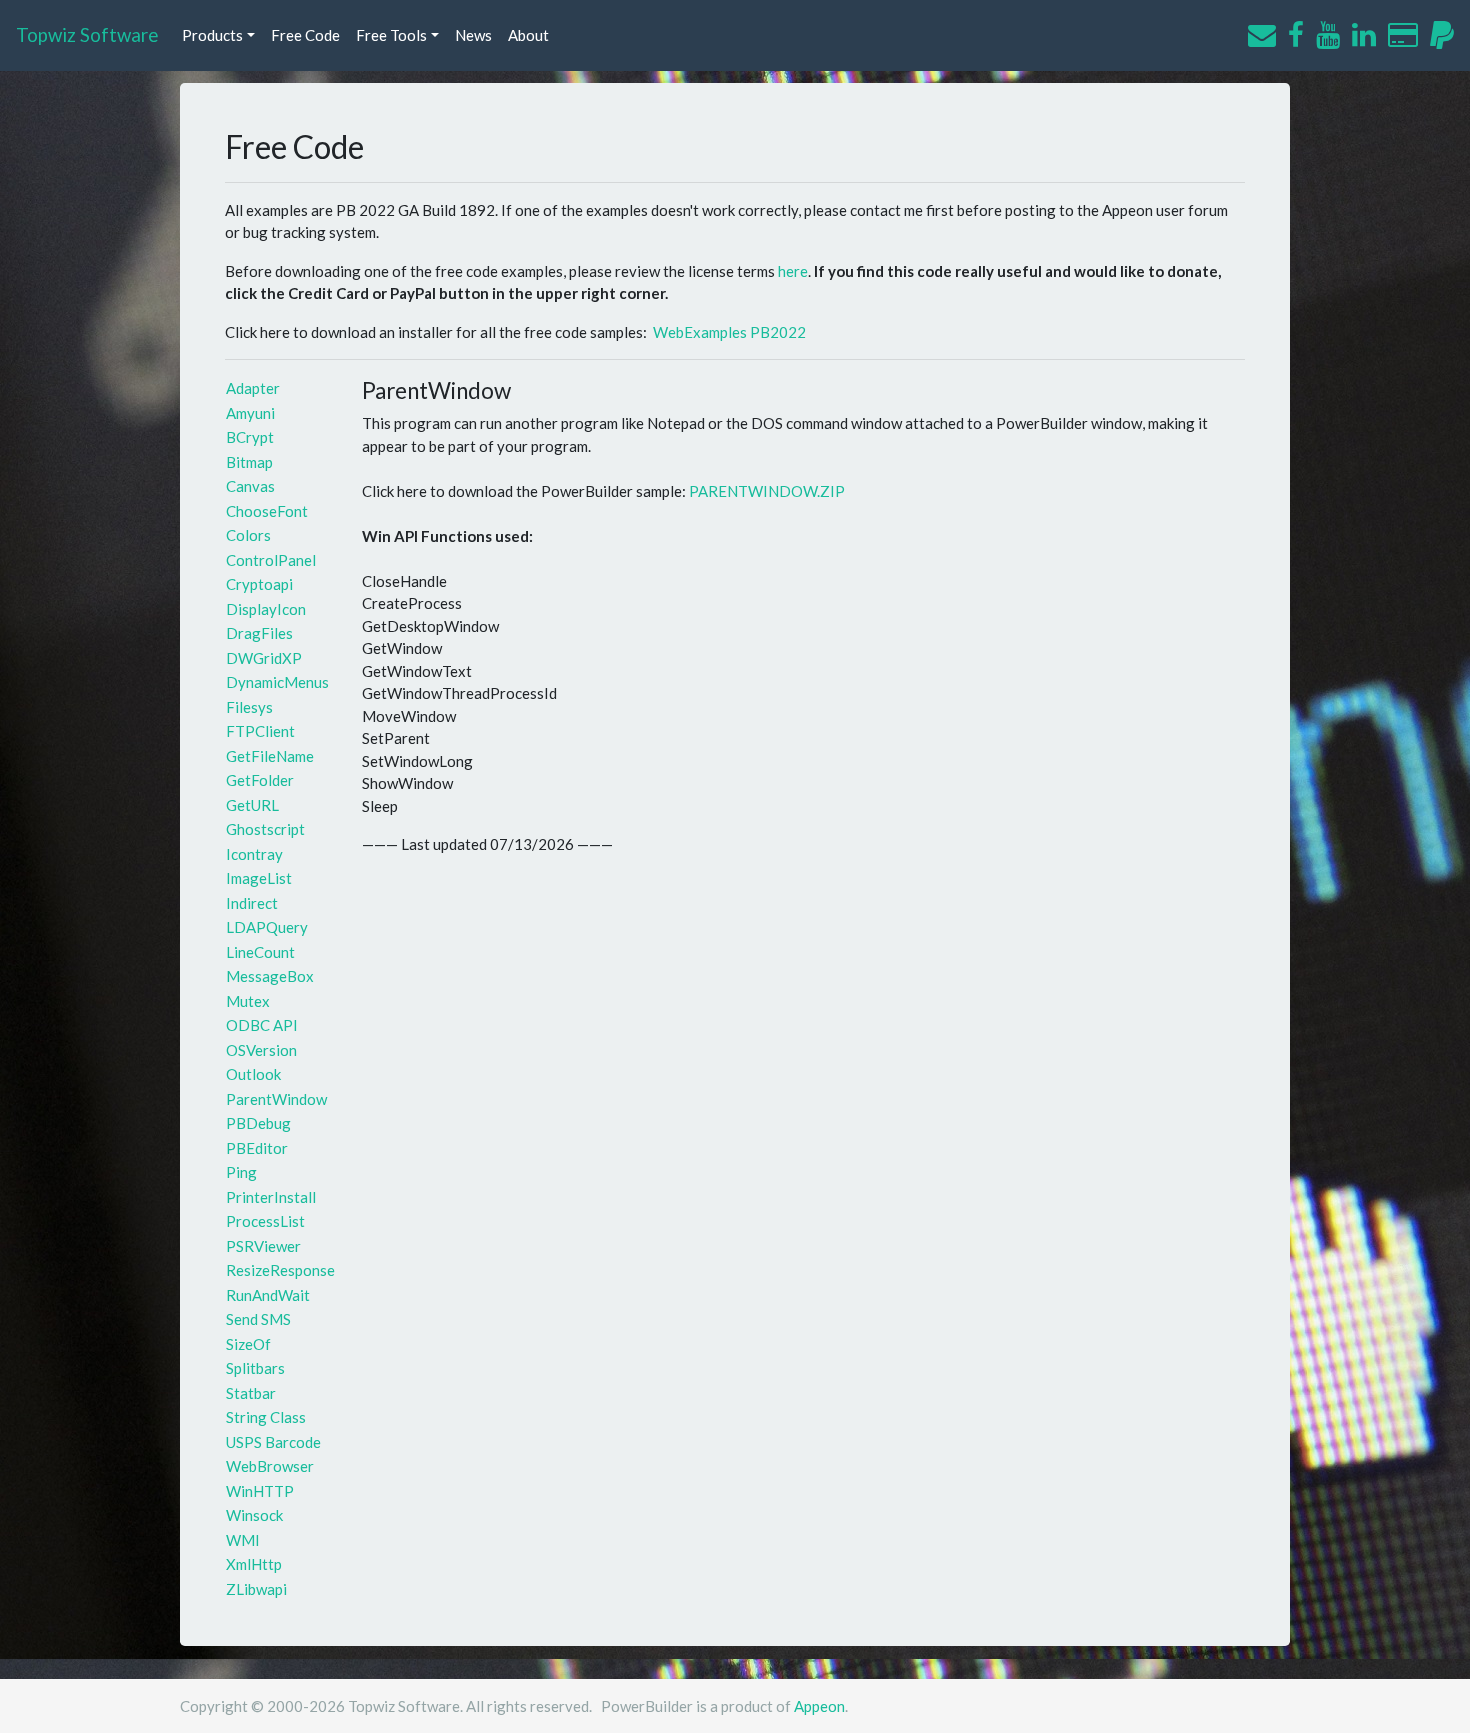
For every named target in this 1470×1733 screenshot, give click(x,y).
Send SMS (258, 1319)
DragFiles (259, 633)
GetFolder (260, 780)
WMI (243, 1540)
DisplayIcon (266, 609)
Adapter (253, 388)
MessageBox (270, 976)
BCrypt (250, 437)
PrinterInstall (271, 1197)
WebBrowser (270, 1466)
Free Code (305, 35)
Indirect (252, 903)
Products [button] (212, 35)
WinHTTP (260, 1491)
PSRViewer (263, 1246)
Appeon (819, 1706)
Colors (248, 535)
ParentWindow (276, 1099)
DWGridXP (264, 658)
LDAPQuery (267, 927)
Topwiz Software (87, 34)
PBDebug (258, 1123)
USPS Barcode (273, 1442)
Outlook (253, 1074)
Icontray (254, 854)
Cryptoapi (259, 584)
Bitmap (249, 462)
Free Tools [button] (391, 35)
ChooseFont (267, 511)
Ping (241, 1172)
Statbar (251, 1393)
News (473, 35)
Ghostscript (265, 829)
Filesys (249, 707)
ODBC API (262, 1025)
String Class (266, 1417)
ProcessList (265, 1221)
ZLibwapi (256, 1589)
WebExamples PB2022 (729, 332)
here (793, 271)
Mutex (248, 1001)
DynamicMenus (277, 682)
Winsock (254, 1515)
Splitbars (255, 1368)
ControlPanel (271, 560)
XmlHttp (254, 1564)
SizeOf (248, 1344)
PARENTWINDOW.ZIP (767, 491)
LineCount (260, 952)
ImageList (259, 878)
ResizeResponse (280, 1270)
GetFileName (270, 756)
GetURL (252, 805)
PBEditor (257, 1148)
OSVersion (261, 1050)
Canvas (250, 486)
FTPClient (260, 731)
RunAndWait (268, 1295)
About (528, 35)
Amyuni (250, 413)
